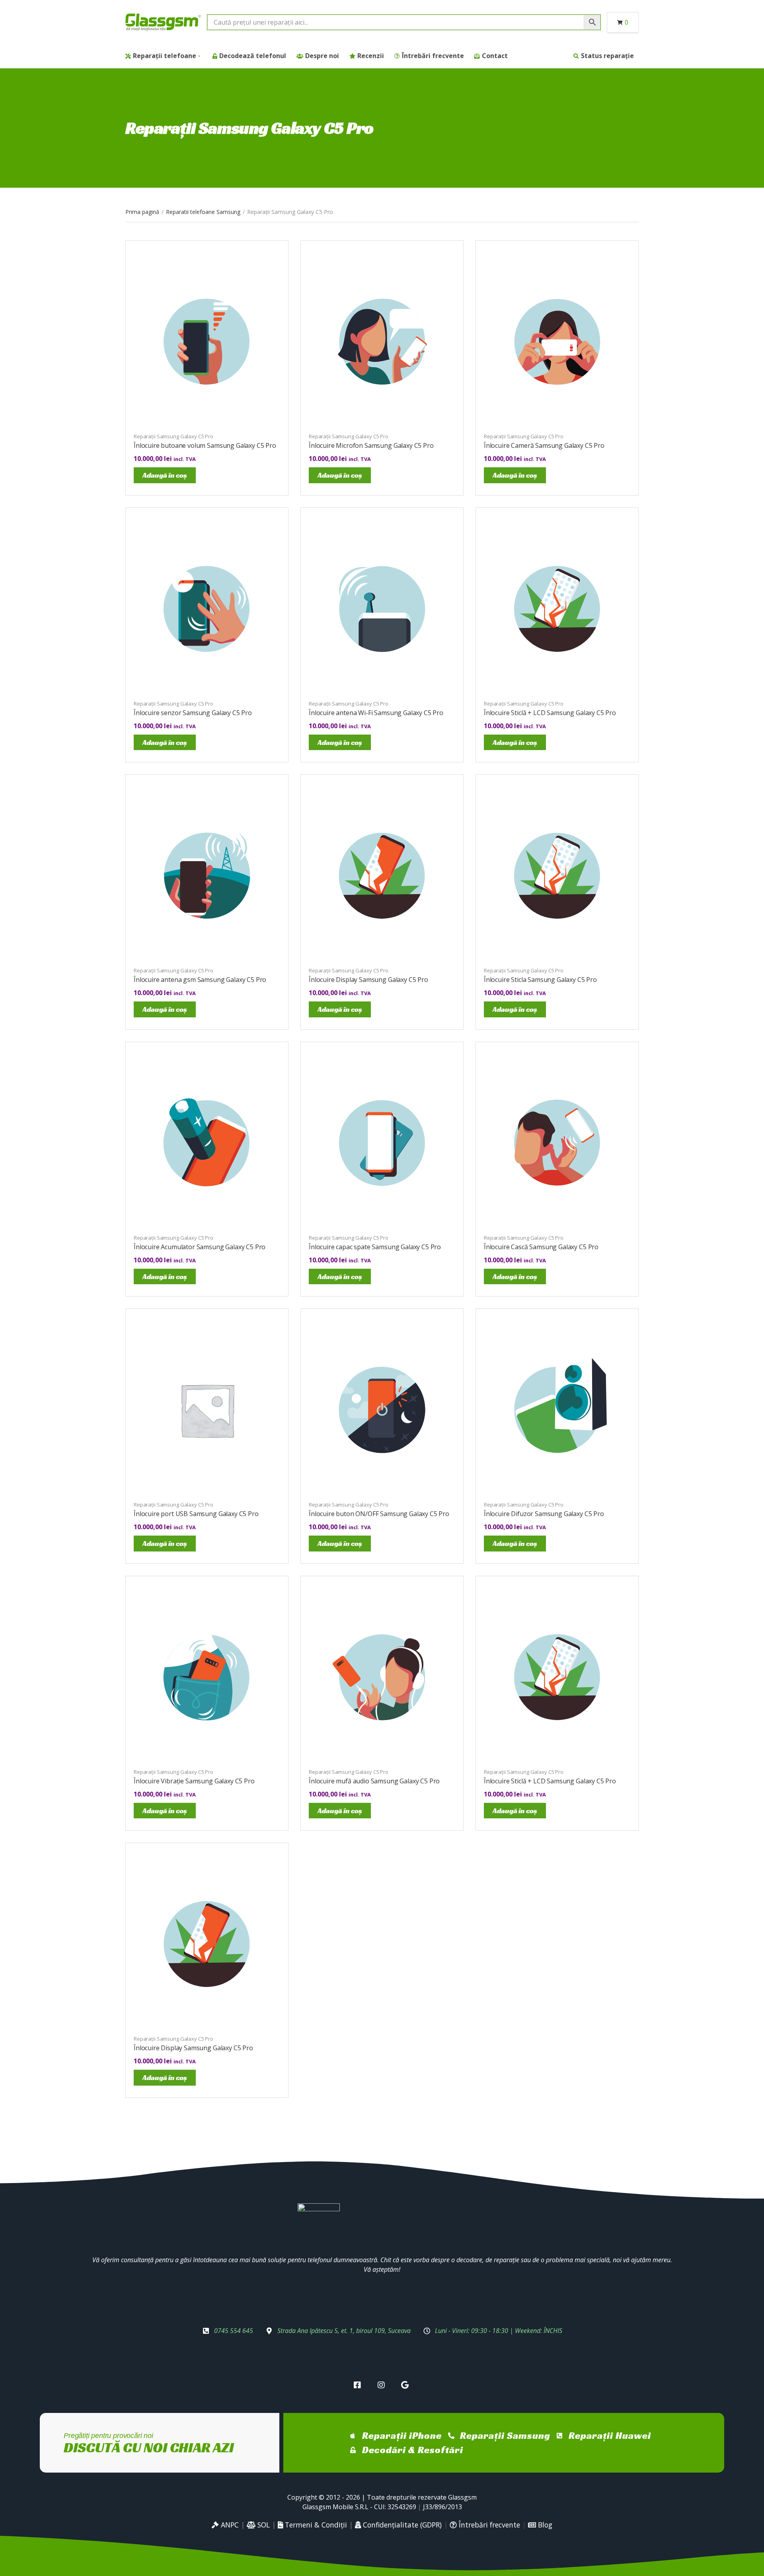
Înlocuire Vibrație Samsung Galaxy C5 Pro (194, 1781)
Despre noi (322, 56)
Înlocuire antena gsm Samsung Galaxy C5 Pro (200, 980)
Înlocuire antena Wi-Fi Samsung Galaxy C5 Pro (376, 713)
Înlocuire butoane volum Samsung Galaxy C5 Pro (205, 445)
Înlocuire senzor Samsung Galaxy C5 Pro (193, 713)
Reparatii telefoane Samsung (203, 212)
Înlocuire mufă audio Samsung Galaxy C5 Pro (374, 1781)
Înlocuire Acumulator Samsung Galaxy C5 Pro (200, 1247)
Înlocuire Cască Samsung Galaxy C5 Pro (541, 1247)
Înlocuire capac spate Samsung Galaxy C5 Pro (375, 1247)
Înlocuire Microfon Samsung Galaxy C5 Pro (371, 445)
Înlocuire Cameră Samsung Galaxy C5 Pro (544, 445)
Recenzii (371, 56)
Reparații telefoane (165, 56)
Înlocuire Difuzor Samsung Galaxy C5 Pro (544, 1514)
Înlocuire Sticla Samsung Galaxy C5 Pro (540, 980)
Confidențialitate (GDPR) (401, 2525)
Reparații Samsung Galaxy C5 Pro (173, 436)
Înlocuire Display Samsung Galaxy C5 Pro (368, 980)
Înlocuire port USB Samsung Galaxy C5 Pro (196, 1514)
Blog (544, 2525)
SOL (263, 2525)
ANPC (229, 2525)
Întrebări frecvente (433, 56)
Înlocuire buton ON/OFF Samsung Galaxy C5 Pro (379, 1514)
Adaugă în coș (165, 475)
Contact (495, 56)
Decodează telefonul (253, 56)
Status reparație (607, 56)
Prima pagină (142, 212)
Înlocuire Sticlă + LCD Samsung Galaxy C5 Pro (550, 713)
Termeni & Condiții (315, 2525)
